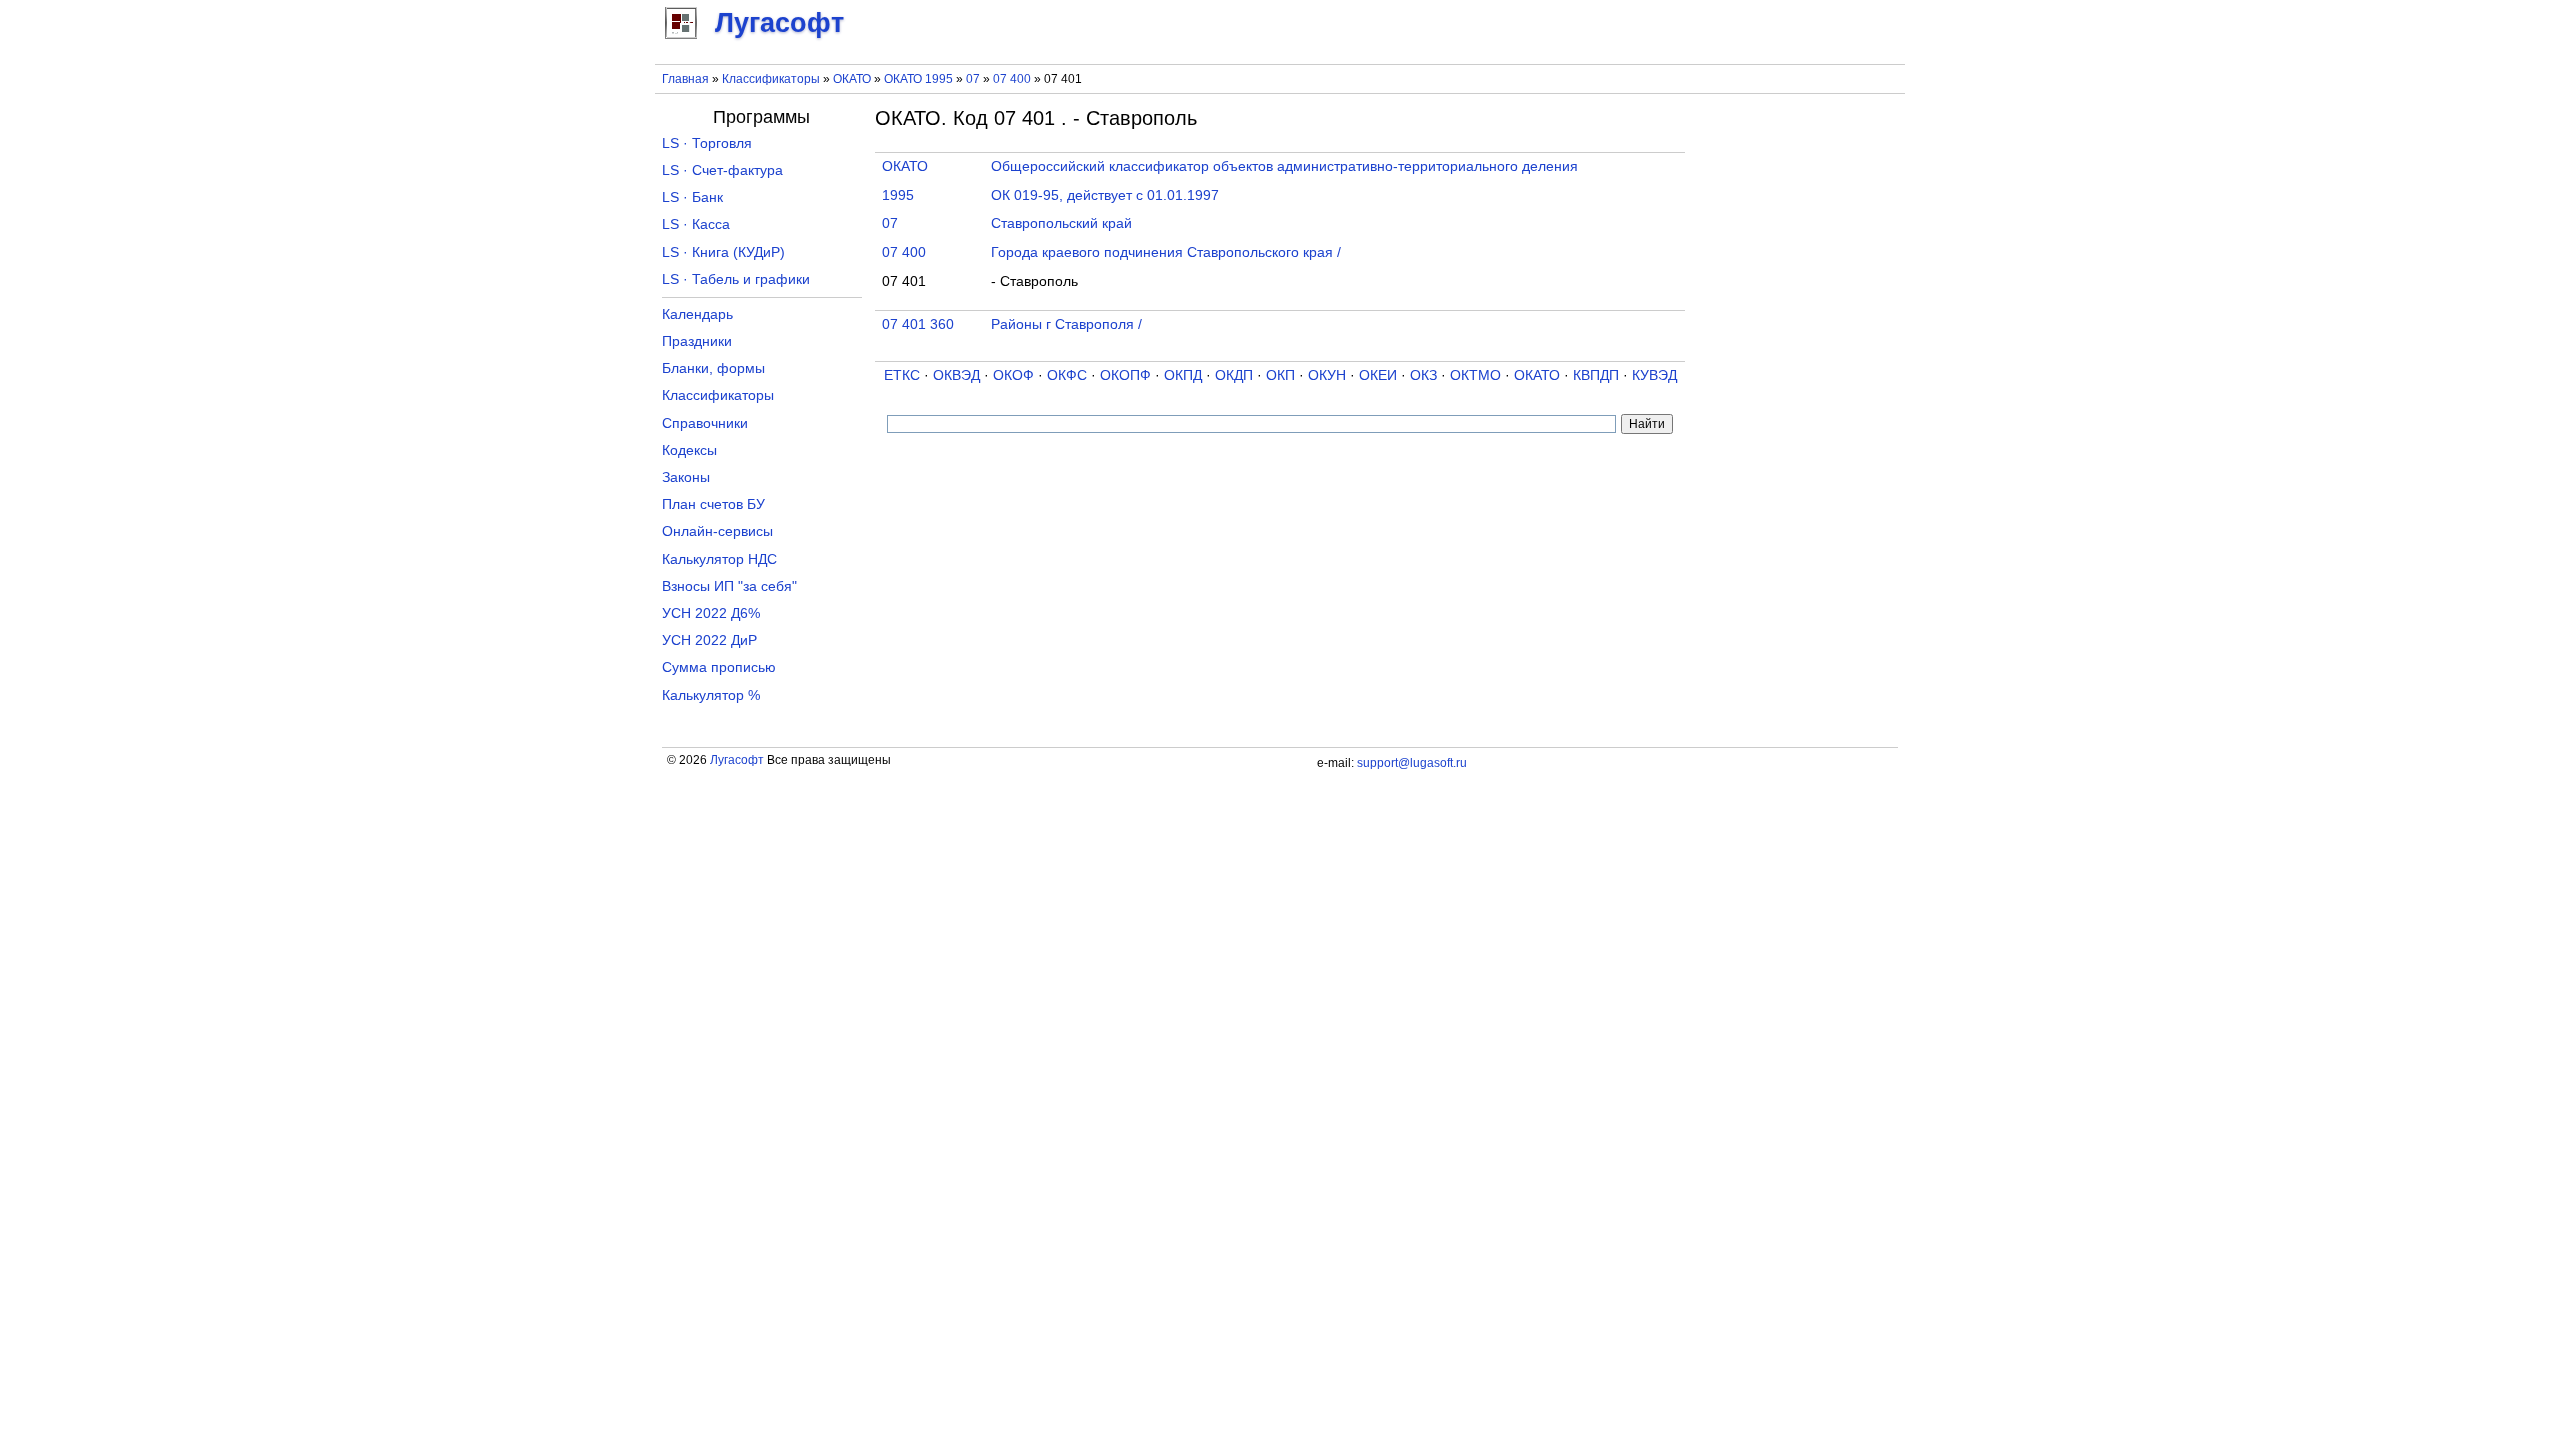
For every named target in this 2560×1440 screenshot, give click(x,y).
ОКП (1280, 375)
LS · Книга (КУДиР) (723, 252)
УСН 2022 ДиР (709, 640)
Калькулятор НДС (719, 559)
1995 (898, 195)
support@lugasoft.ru (1412, 763)
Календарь (697, 314)
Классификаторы (771, 79)
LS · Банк (692, 197)
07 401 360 (918, 324)
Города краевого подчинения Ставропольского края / (1166, 252)
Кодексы (689, 450)
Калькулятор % (711, 695)
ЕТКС (902, 375)
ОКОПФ (1125, 375)
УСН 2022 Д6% (711, 613)
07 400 (1013, 79)
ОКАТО (852, 79)
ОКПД (1183, 375)
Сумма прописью (719, 667)
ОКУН (1327, 375)
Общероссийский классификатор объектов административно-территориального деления (1284, 166)
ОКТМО (1475, 375)
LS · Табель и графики (736, 279)
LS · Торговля (707, 143)
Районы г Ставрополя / (1066, 324)
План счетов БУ (713, 504)
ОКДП (1234, 375)
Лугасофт (737, 760)
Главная (685, 79)
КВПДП (1596, 375)
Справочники (705, 423)
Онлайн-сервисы (717, 531)
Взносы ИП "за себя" (729, 586)
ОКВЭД (956, 375)
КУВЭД (1654, 375)
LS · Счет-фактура (722, 170)
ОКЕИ (1378, 375)
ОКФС (1067, 375)
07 (974, 79)
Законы (686, 477)
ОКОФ (1013, 375)
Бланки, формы (713, 368)
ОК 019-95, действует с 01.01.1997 (1105, 195)
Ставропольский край (1061, 223)
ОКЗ (1423, 375)
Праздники (697, 341)
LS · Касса (696, 224)
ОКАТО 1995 (918, 79)
